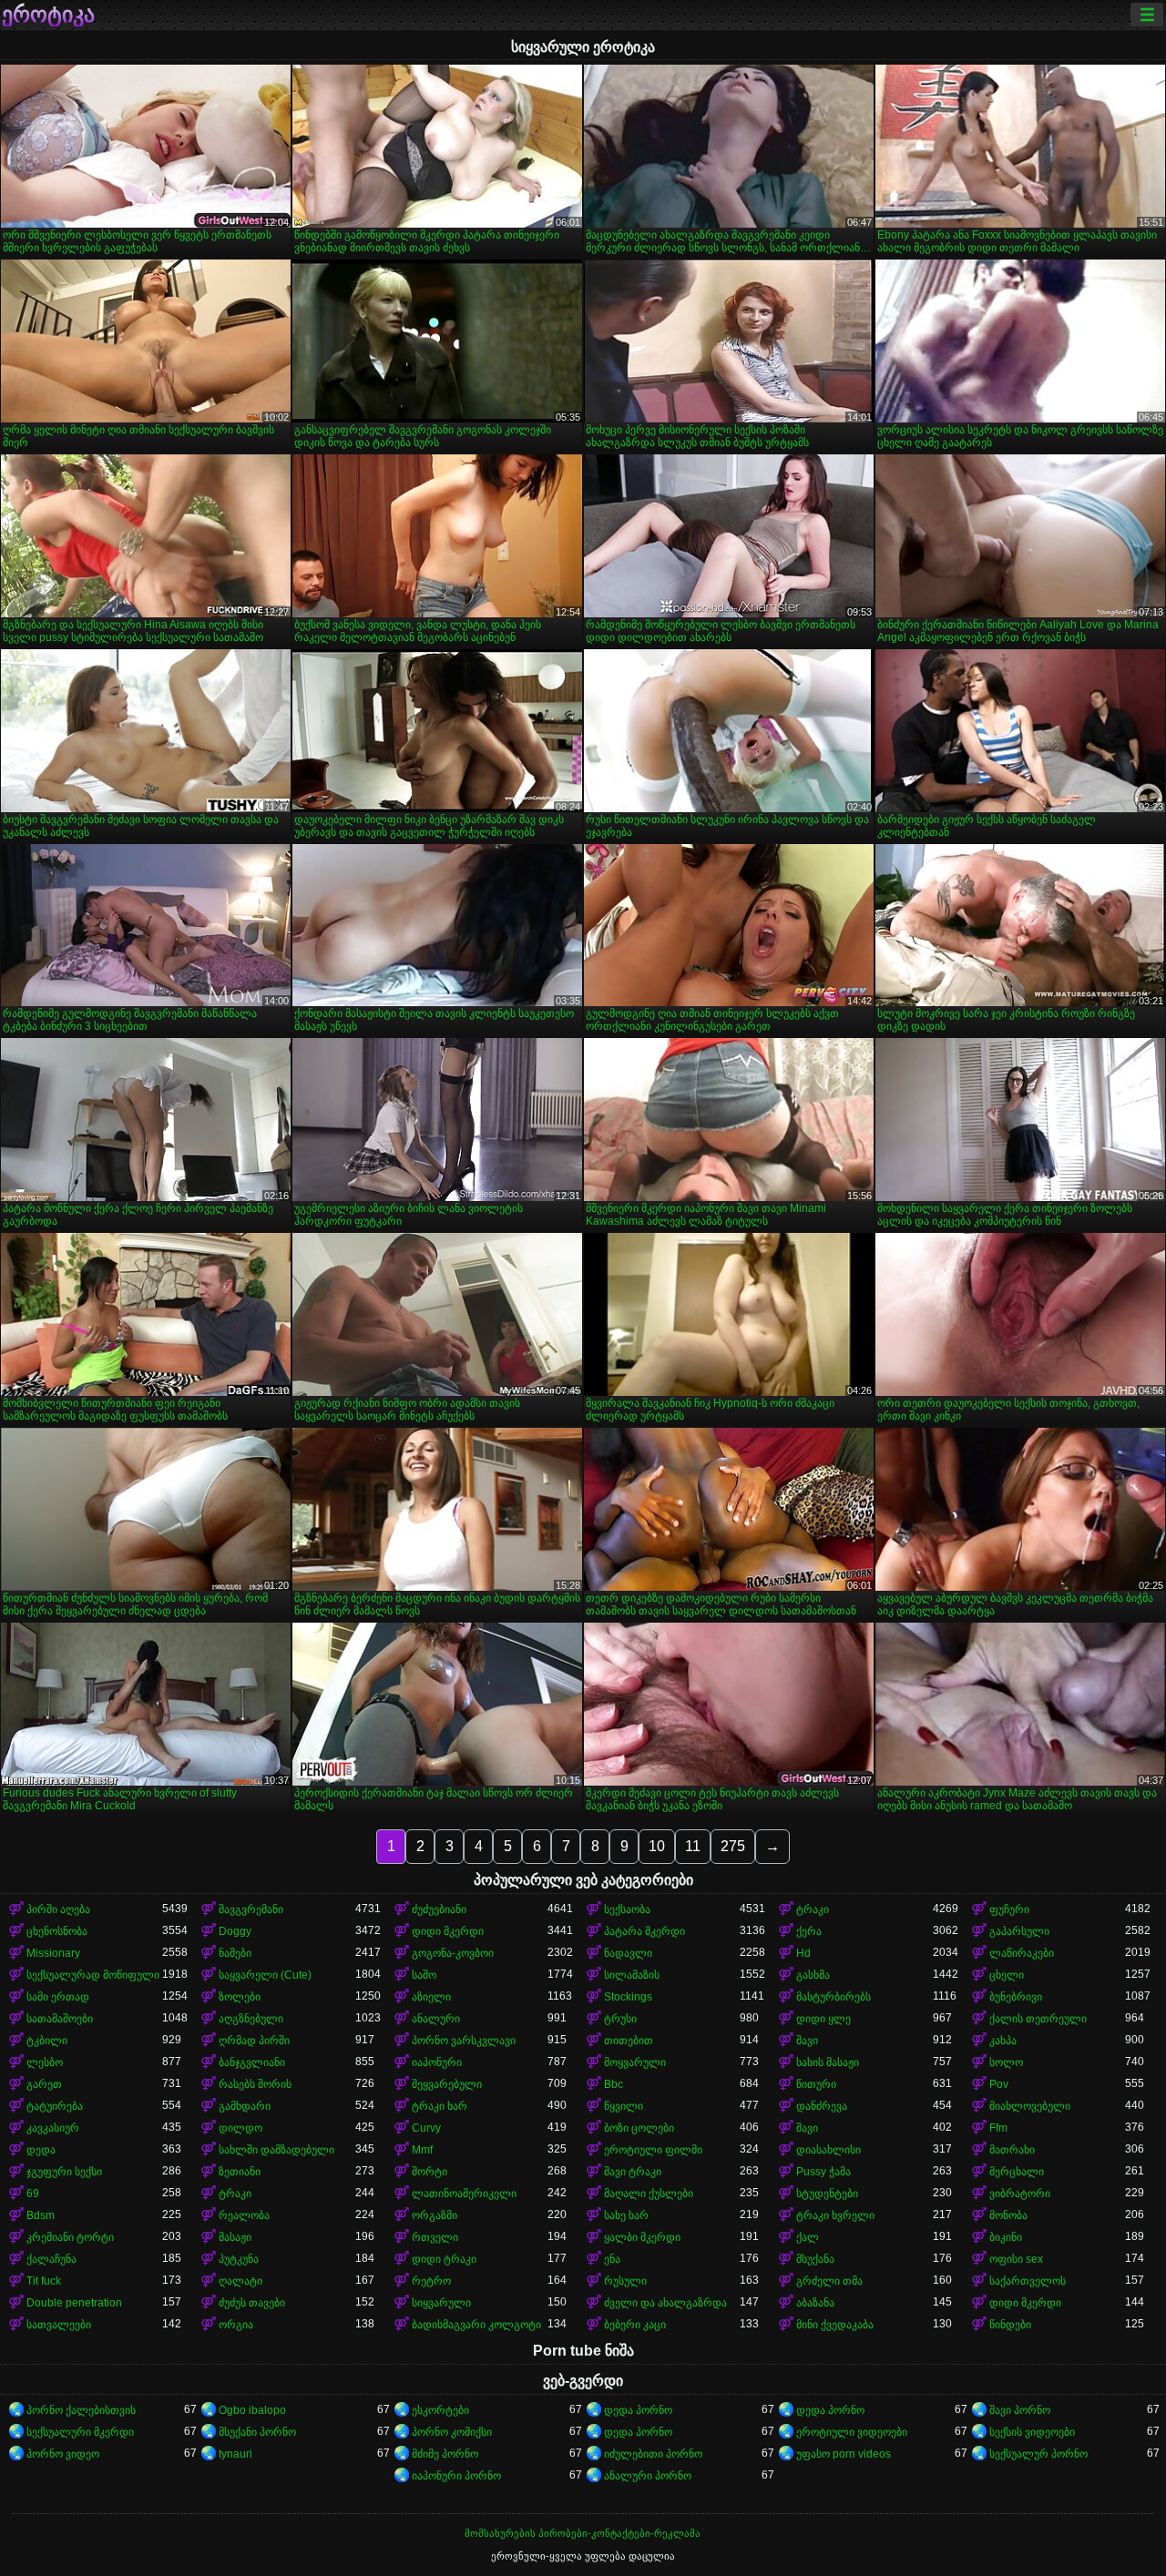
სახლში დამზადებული (276, 2150)
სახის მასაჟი (828, 2062)
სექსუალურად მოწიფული (93, 1975)
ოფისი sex (1016, 2259)
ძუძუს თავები (252, 2303)
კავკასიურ (53, 2128)
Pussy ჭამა (823, 2172)
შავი (807, 2041)
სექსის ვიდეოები (1032, 2432)
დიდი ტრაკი (444, 2259)
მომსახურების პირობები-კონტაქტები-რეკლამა (583, 2533)
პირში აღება (58, 1909)
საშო (424, 1975)
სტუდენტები (827, 2194)
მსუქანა (815, 2259)
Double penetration (74, 2303)
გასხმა (813, 1975)
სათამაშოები (60, 2019)
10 (657, 1846)
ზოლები (240, 1997)
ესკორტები (440, 2410)
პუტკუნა (239, 2259)
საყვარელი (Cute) (265, 1975)
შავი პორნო (1020, 2410)
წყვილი (624, 2106)
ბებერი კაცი (635, 2325)
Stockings (628, 1997)
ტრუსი (620, 2019)
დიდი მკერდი (448, 1931)
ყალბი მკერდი (642, 2237)
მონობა (1008, 2215)
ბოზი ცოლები (639, 2128)
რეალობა (244, 2215)
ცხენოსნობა (57, 1931)
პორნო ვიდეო (63, 2454)
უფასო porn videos (844, 2454)
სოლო (1006, 2062)
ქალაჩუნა (51, 2259)
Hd (803, 1953)
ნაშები (235, 1953)
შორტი (430, 2172)
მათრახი (1012, 2150)
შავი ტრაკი (633, 2172)
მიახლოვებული (1030, 2106)
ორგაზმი (435, 2215)
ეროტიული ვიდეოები (852, 2432)
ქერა (809, 1931)
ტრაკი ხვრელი (835, 2215)
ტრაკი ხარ (440, 2106)
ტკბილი (47, 2041)
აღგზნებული (251, 2019)
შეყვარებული (447, 2084)
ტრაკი (813, 1909)
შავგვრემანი (251, 1909)
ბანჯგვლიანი (252, 2062)
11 (693, 1846)
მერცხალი (1017, 2172)
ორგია (236, 2325)
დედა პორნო (638, 2410)
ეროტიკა (48, 15)
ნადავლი (628, 1953)
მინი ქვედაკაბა (835, 2325)
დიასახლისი (828, 2150)
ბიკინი (1006, 2237)
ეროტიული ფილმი (653, 2150)
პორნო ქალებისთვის (81, 2410)
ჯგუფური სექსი (64, 2172)
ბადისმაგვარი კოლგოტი (476, 2325)
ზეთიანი (240, 2172)
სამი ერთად (58, 1997)
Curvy (426, 2128)
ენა (612, 2259)
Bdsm (41, 2215)
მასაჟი (235, 2237)
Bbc (614, 2084)
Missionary (53, 1953)
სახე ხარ (626, 2215)
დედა (41, 2150)
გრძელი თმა (829, 2281)
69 (33, 2194)
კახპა (1003, 2041)
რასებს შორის (255, 2084)
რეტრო (431, 2281)
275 (733, 1846)
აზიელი (431, 1997)
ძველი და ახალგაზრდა (665, 2303)
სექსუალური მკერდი (80, 2432)
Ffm (998, 2128)
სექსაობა (627, 1909)
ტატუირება (55, 2106)
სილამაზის (632, 1975)
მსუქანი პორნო (257, 2432)
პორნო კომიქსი (452, 2432)
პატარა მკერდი (644, 1931)
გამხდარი (245, 2106)
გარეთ (44, 2084)
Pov (999, 2084)
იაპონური (437, 2062)
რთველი (435, 2237)
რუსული (625, 2281)
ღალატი (240, 2281)
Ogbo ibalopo (252, 2410)
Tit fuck (44, 2281)
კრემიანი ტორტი (70, 2237)
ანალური (436, 2019)
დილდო (240, 2128)
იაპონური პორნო (456, 2476)
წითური (816, 2084)
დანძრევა (822, 2106)
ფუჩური (1009, 1909)
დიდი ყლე (823, 2019)
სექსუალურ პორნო (1038, 2454)
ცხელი (1007, 1975)
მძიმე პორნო (445, 2454)
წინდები (1010, 2325)
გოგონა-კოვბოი (453, 1953)
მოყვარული (635, 2062)
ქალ (808, 2237)
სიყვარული (441, 2303)
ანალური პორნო (648, 2476)
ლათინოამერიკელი (464, 2194)
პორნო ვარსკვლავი (464, 2041)
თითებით (629, 2041)
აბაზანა (815, 2303)
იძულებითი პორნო (653, 2454)
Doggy (235, 1931)
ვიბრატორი (1020, 2194)
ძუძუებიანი (439, 1909)
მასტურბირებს (834, 1997)
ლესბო (45, 2062)
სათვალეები (59, 2325)
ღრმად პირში (254, 2041)
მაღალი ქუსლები (649, 2194)
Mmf (422, 2150)
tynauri (235, 2454)
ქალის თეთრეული (1038, 2019)
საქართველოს (1028, 2281)
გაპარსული (1019, 1931)
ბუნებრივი (1016, 1997)
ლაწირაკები (1022, 1953)
